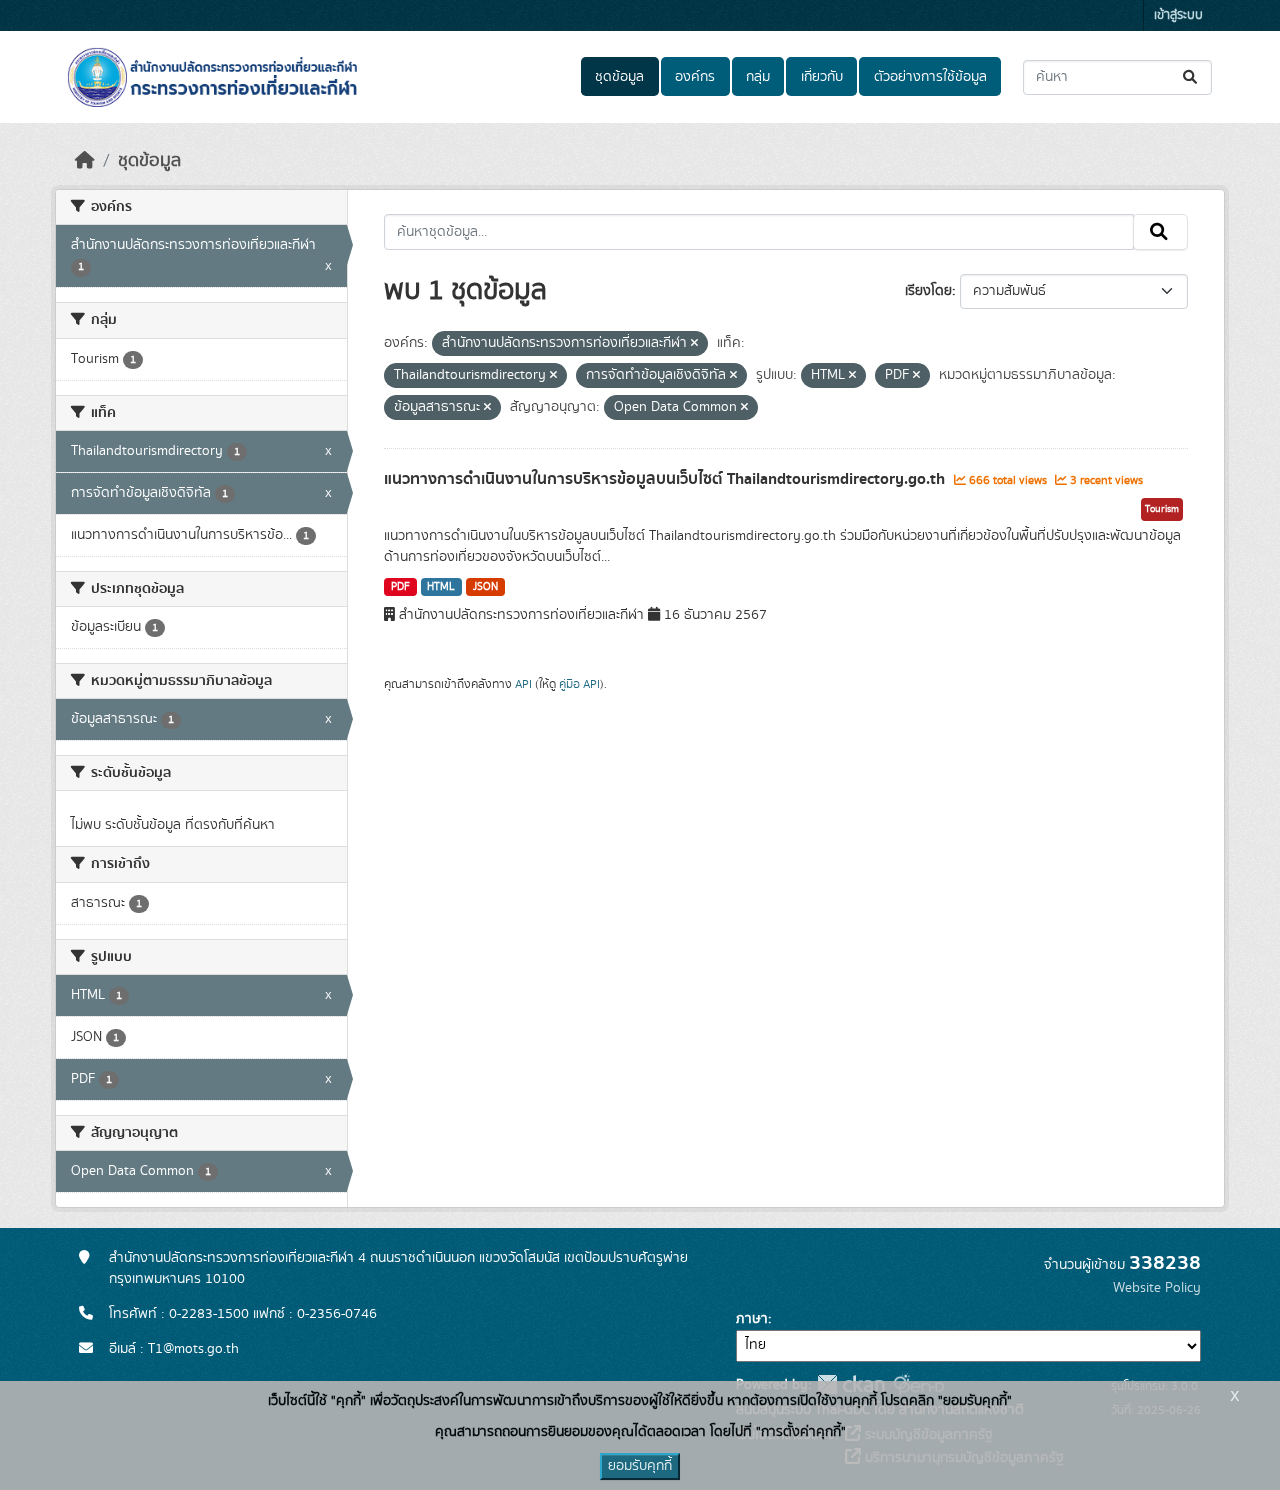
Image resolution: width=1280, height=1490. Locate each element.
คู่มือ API (579, 684)
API (523, 684)
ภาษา (752, 1319)
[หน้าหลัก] (85, 161)
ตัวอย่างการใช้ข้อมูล (930, 77)
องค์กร (695, 77)
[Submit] (1191, 77)
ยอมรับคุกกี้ (640, 1466)
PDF (400, 587)
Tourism (1162, 509)
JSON (485, 587)
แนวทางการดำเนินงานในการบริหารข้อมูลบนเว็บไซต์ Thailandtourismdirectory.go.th (666, 479)
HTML (441, 587)
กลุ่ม (758, 77)
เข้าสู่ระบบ (1178, 15)
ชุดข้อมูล (619, 77)
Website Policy (1157, 1288)
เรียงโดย (928, 291)
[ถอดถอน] (694, 344)
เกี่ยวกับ (822, 77)
